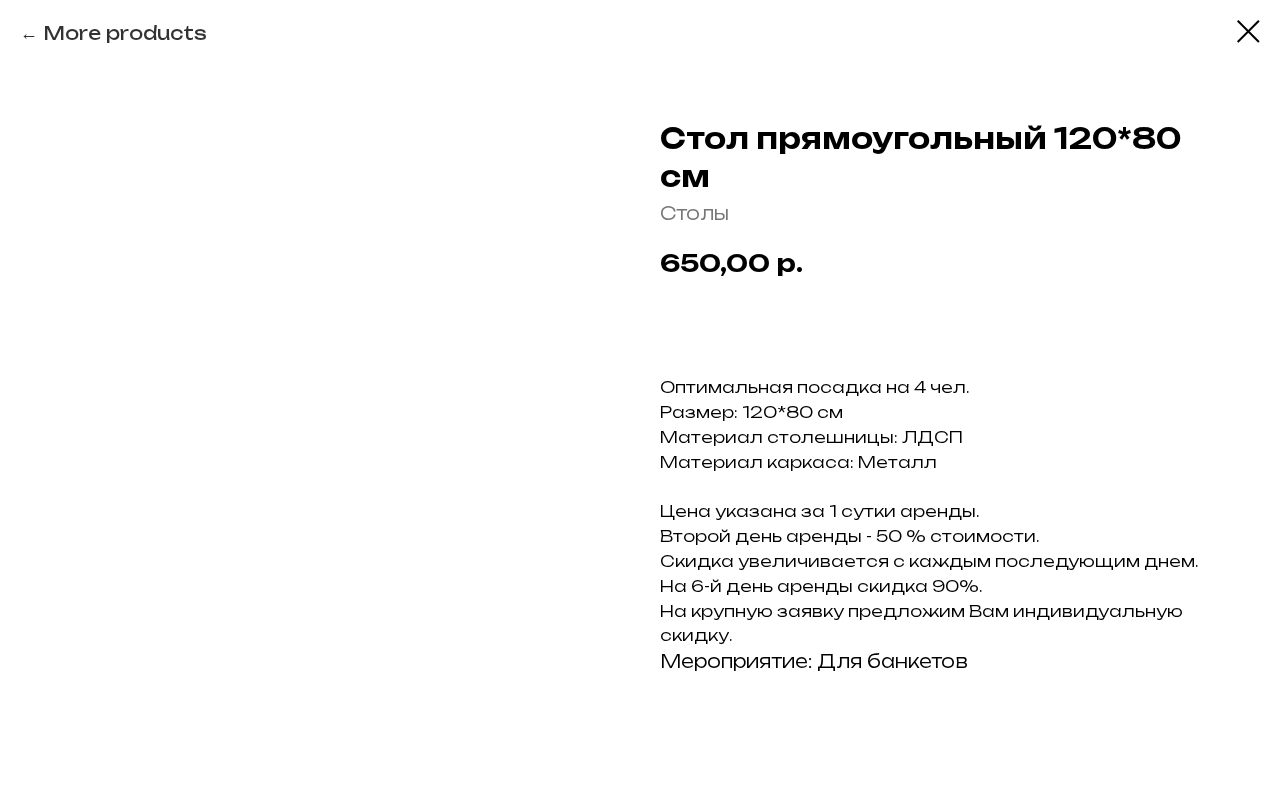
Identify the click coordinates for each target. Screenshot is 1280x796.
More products (125, 33)
